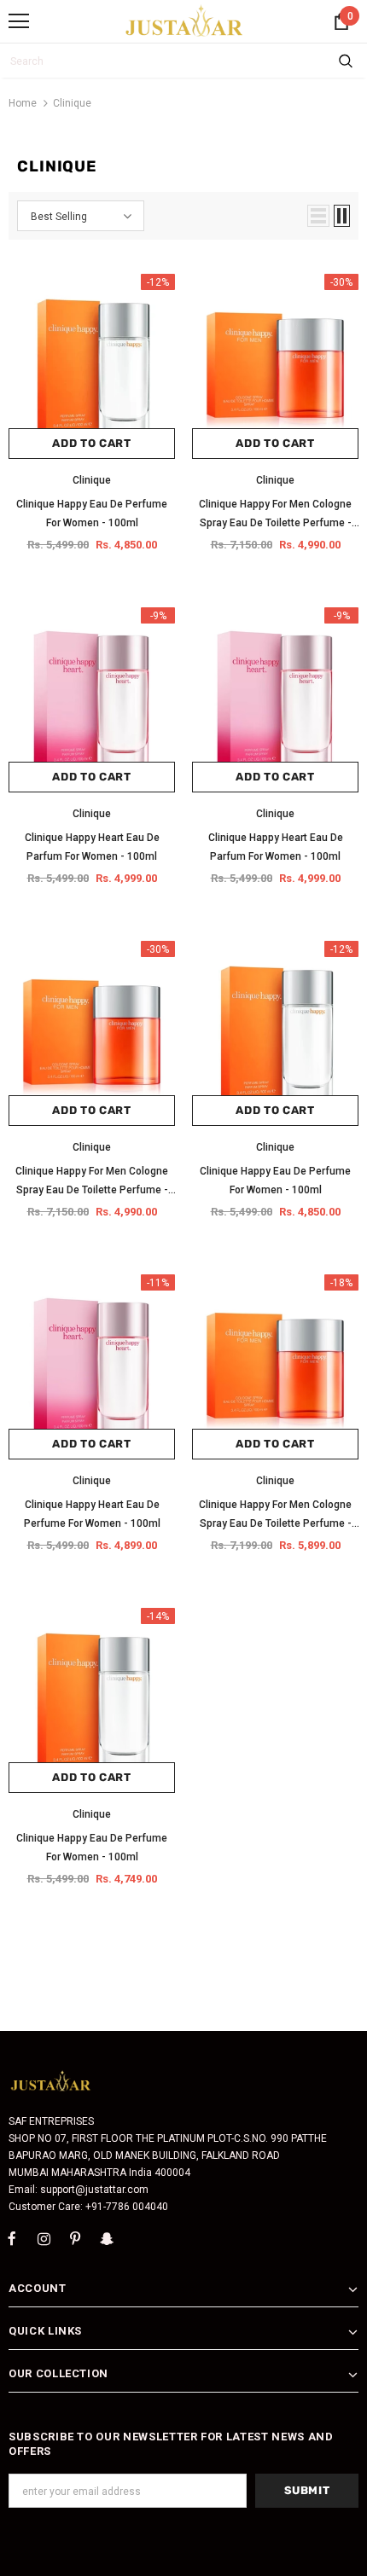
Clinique (72, 103)
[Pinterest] (75, 2239)
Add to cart (91, 443)
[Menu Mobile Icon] (19, 21)
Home (23, 103)
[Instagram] (44, 2239)
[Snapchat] (107, 2239)
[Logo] (185, 20)
